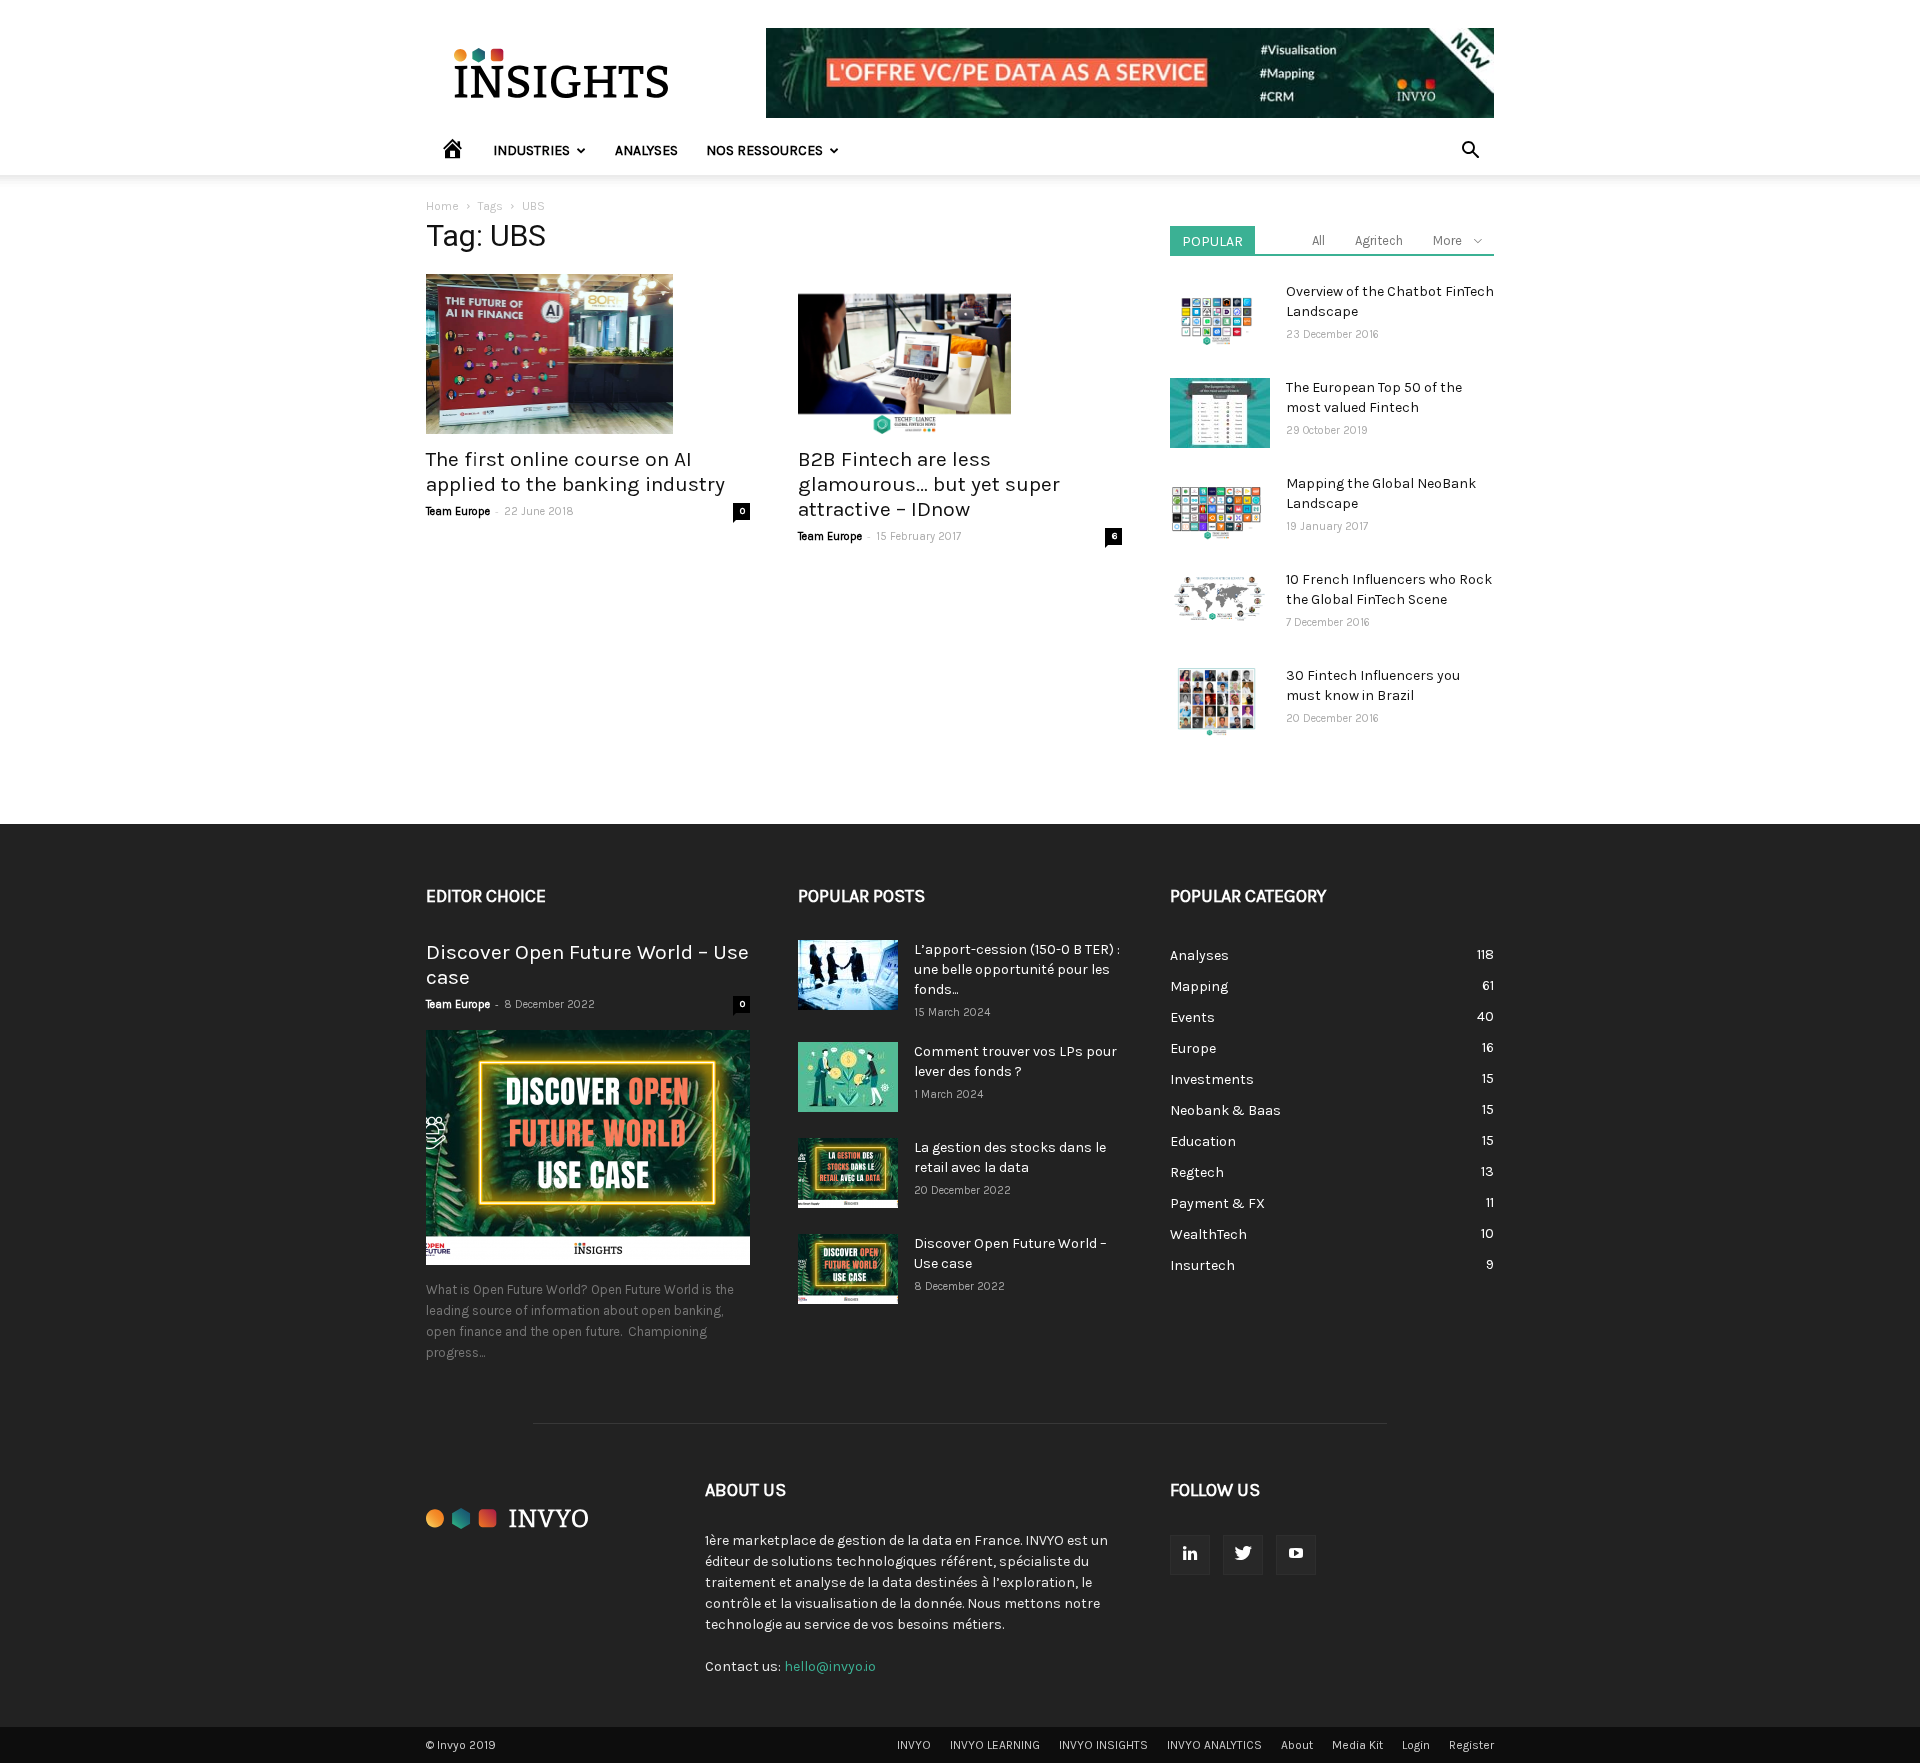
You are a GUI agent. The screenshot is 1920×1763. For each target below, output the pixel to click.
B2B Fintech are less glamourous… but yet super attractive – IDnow (929, 484)
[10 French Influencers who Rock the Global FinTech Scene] (1220, 598)
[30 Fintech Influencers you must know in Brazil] (1216, 701)
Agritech (1379, 240)
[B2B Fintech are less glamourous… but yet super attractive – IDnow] (960, 354)
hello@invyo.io (830, 1666)
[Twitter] (1243, 1555)
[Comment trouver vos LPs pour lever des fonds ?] (848, 1077)
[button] (1470, 152)
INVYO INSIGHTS (1103, 1745)
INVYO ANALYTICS (1214, 1745)
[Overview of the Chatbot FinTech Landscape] (1216, 317)
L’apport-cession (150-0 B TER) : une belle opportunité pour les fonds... (1017, 969)
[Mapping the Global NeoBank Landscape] (1216, 509)
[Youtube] (1296, 1555)
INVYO (914, 1745)
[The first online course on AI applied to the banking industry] (588, 354)
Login (1416, 1745)
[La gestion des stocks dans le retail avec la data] (848, 1173)
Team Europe (458, 511)
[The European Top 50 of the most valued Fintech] (1220, 413)
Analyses (646, 150)
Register (1471, 1745)
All (1318, 240)
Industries (531, 150)
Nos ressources (764, 150)
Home (442, 206)
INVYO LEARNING (995, 1745)
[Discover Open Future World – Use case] (588, 1147)
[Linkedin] (1190, 1555)
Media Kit (1357, 1745)
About (1297, 1745)
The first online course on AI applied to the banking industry (575, 471)
